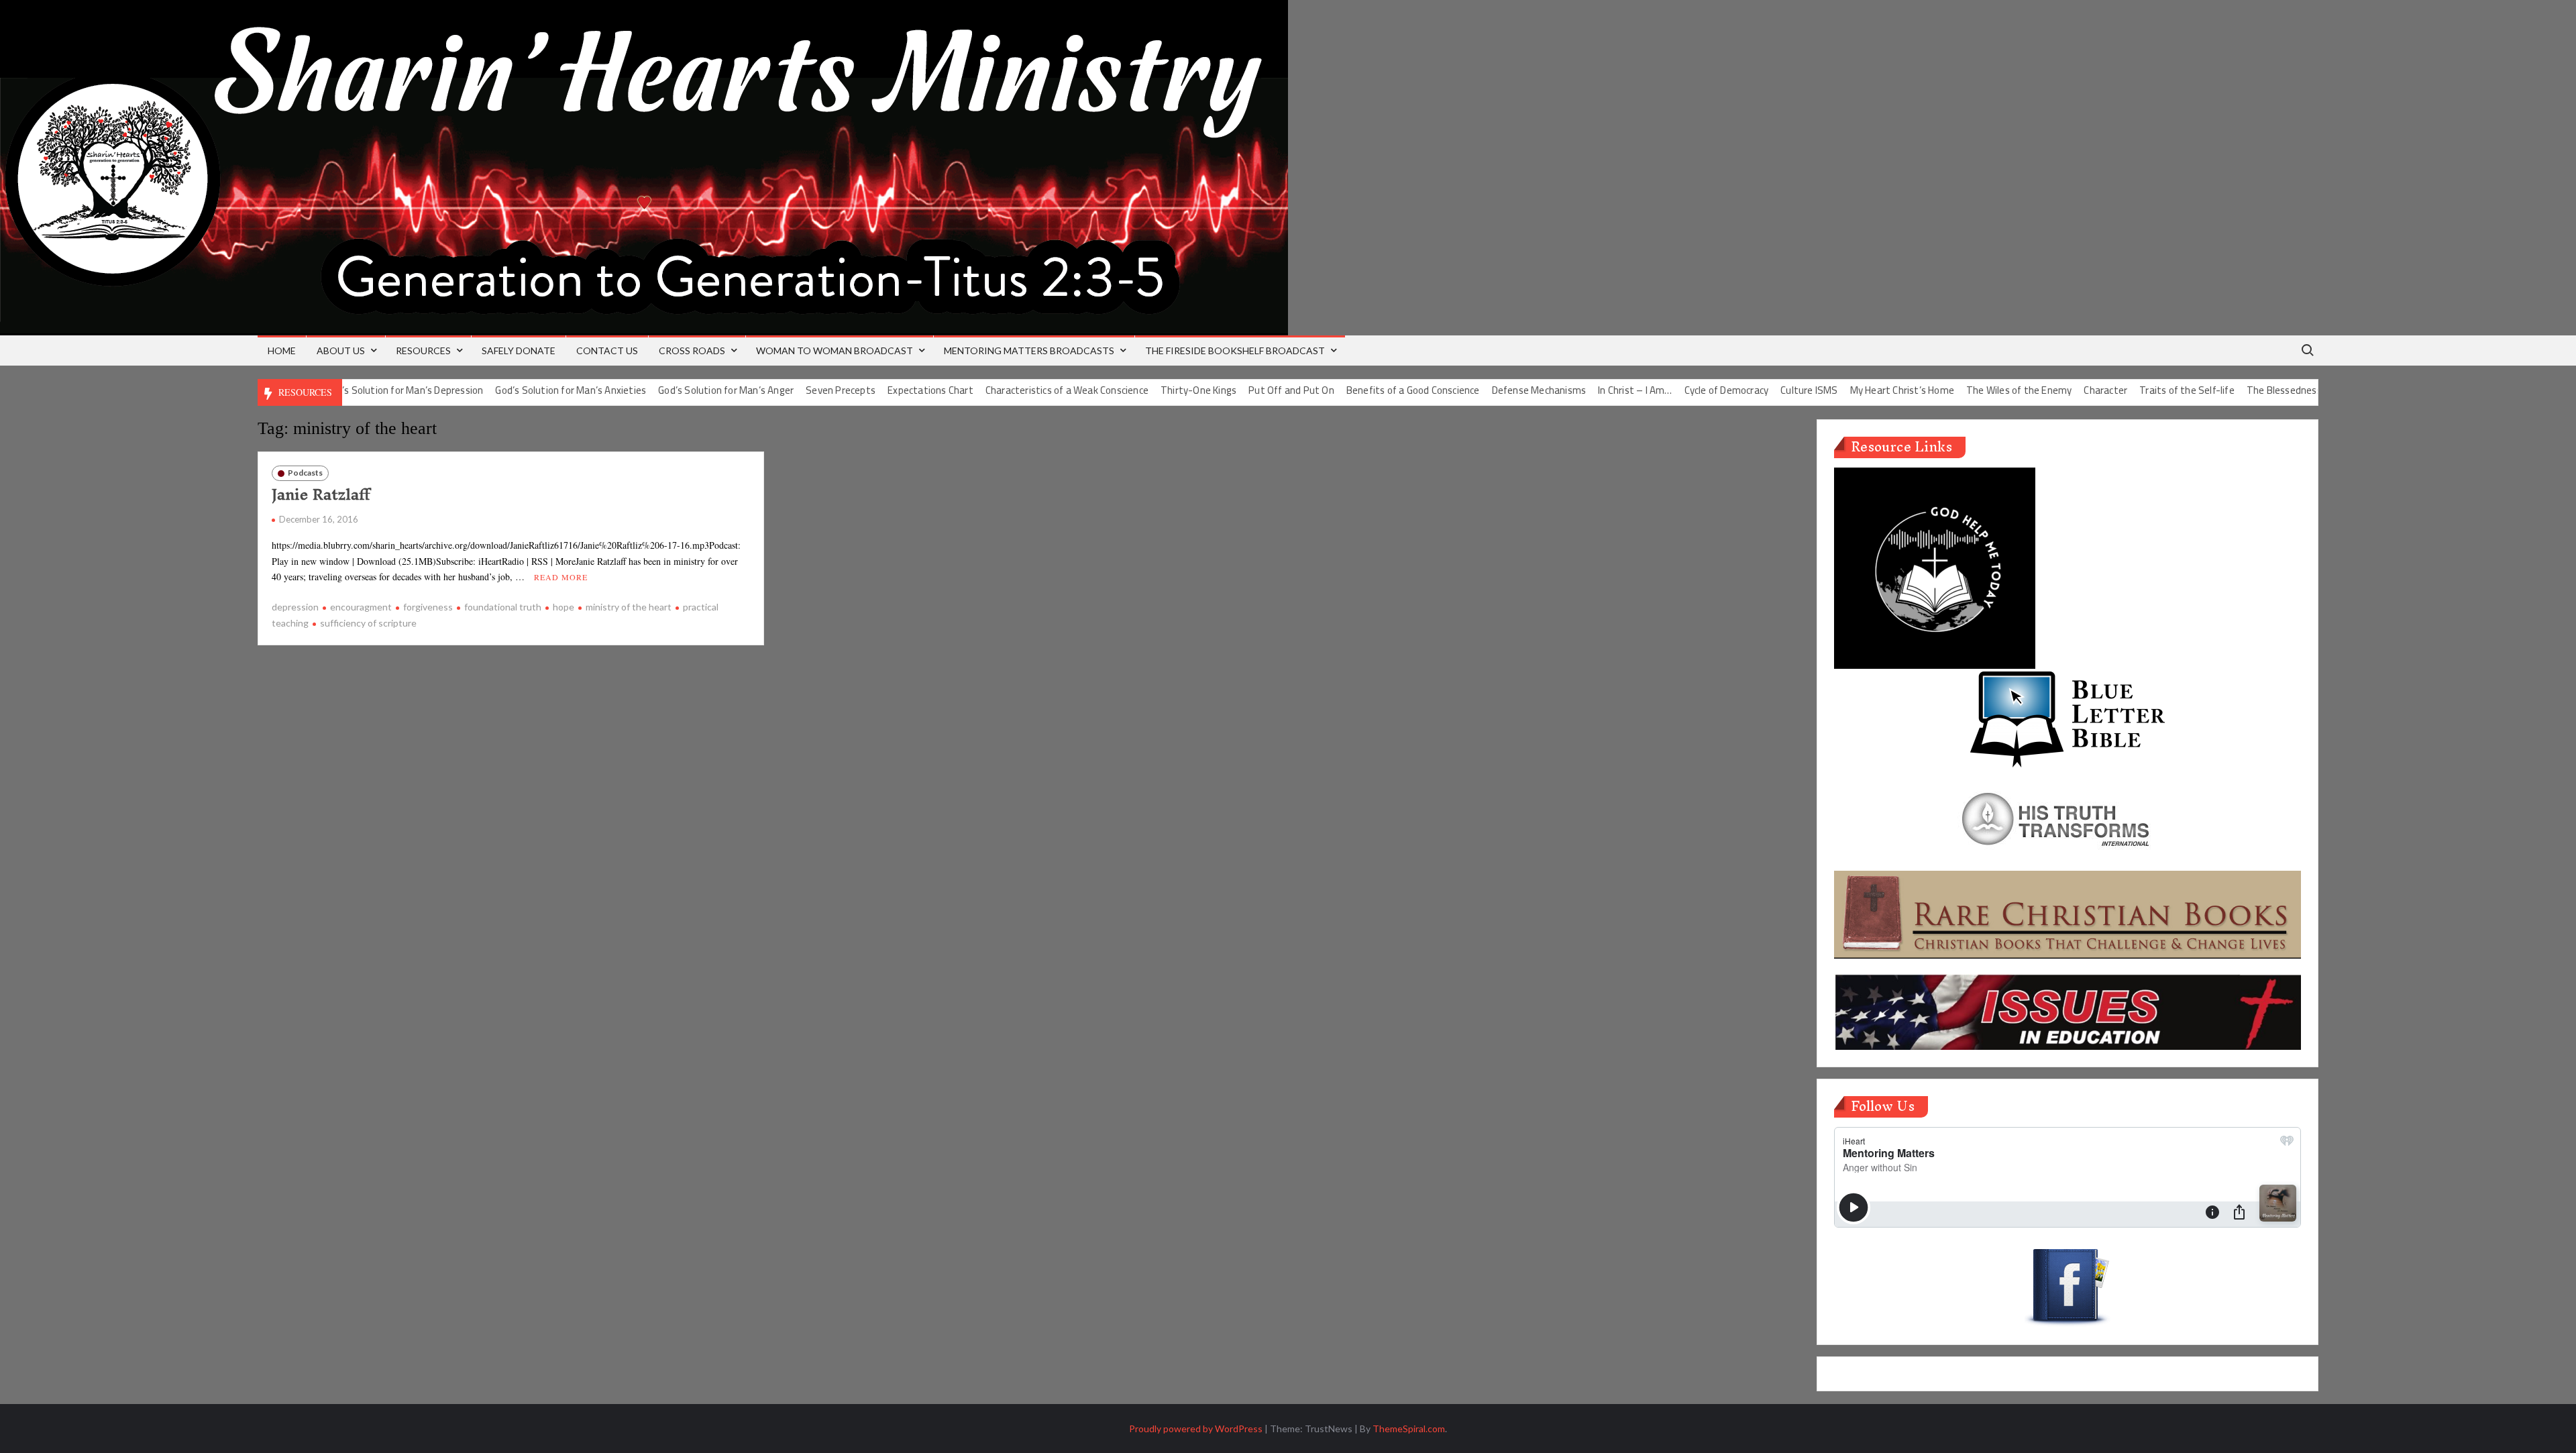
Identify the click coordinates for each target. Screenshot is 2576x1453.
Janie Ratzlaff (321, 494)
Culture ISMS (1755, 390)
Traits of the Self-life (2133, 390)
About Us (341, 351)
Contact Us (607, 351)
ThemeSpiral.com (1409, 1429)
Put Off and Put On (1237, 390)
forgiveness (428, 607)
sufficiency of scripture (368, 623)
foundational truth (503, 607)
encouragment (361, 607)
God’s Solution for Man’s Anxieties (516, 390)
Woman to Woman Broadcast (835, 351)
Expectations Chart (876, 390)
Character (2051, 390)
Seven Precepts (786, 390)
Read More (561, 577)
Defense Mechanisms (1484, 390)
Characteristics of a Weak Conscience (1012, 390)
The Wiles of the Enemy (1965, 390)
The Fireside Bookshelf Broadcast (1235, 351)
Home (282, 351)
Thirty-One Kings (1144, 390)
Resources (423, 351)
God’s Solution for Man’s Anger (672, 390)
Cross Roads (692, 351)
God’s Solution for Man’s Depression (350, 390)
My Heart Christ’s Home (1847, 390)
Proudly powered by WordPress (1196, 1429)
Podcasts (305, 473)
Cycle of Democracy (1672, 390)
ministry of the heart (629, 607)
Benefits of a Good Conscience (1358, 390)
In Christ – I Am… (1580, 390)
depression (295, 607)
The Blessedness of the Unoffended (2272, 390)
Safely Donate (519, 351)
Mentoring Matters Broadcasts (1029, 351)
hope (563, 607)
